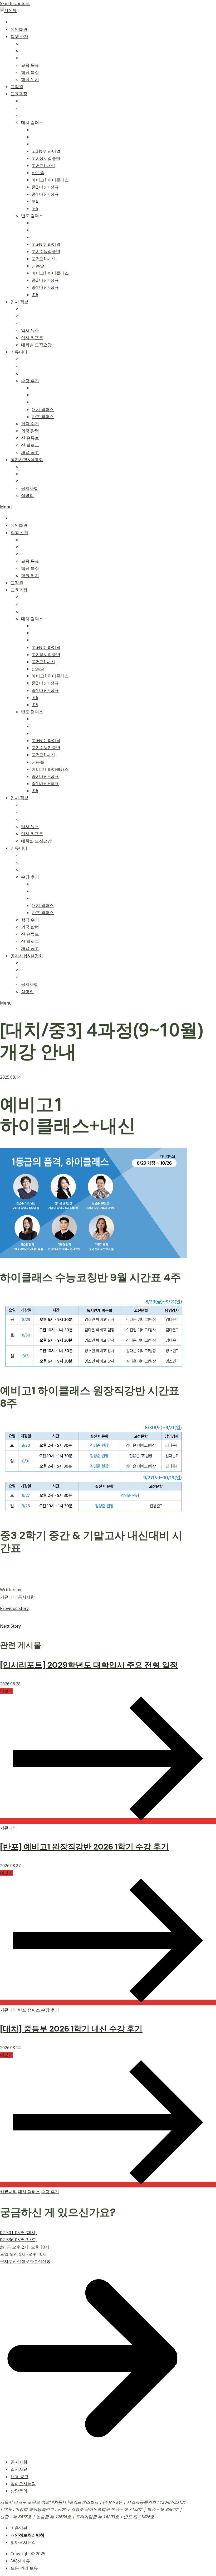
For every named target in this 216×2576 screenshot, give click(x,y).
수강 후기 (50, 2010)
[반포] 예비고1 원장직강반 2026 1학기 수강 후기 (84, 1847)
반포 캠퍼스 (29, 2010)
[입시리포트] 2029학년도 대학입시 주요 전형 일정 (89, 1665)
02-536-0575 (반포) (18, 2240)
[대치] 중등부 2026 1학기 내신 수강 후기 (71, 2029)
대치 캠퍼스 (29, 2192)
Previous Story (14, 1608)
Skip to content (15, 3)
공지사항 (26, 1597)
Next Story (10, 1626)
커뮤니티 (8, 1597)
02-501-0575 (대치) (18, 2233)
